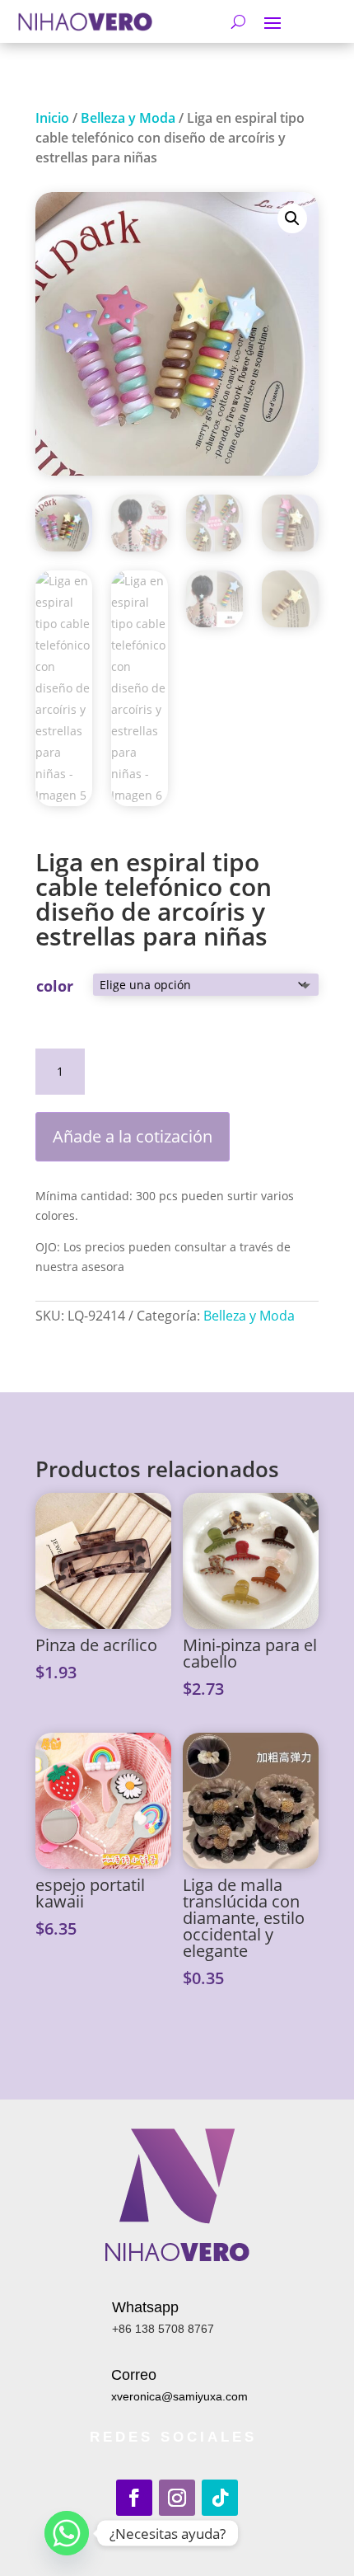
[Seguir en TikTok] (220, 2498)
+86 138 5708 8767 (163, 2329)
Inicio (52, 118)
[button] (292, 218)
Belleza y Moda (128, 118)
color (55, 986)
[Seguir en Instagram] (177, 2498)
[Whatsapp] (67, 2533)
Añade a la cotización (133, 1136)
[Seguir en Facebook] (134, 2498)
